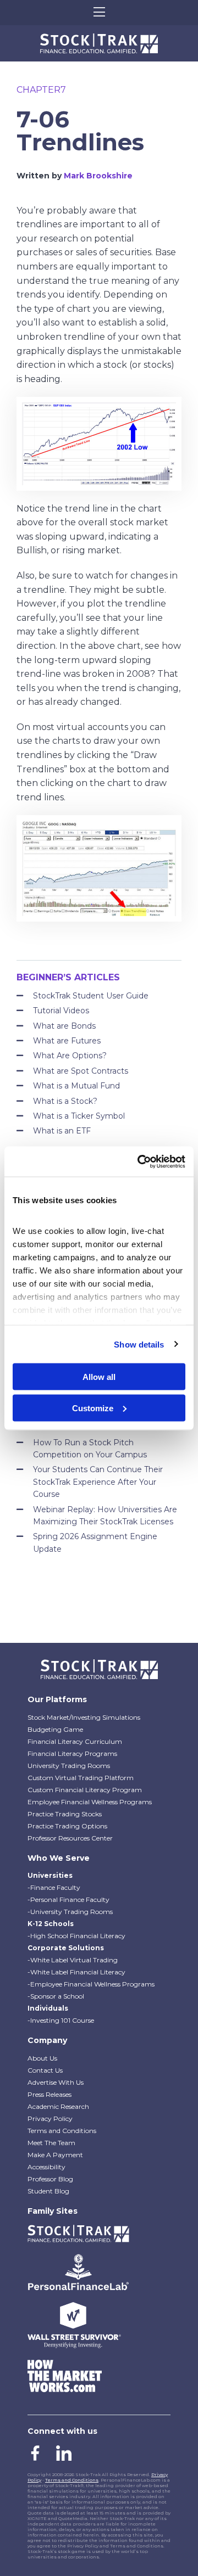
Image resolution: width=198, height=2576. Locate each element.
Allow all (99, 1377)
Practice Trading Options (67, 1826)
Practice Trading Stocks (65, 1814)
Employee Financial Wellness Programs (90, 1802)
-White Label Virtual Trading (73, 1960)
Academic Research (58, 2106)
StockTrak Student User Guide (91, 996)
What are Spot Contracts (81, 1071)
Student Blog (48, 2191)
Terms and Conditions (62, 2131)
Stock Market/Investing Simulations (84, 1717)
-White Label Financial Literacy (76, 1972)
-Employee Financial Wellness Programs (91, 1984)
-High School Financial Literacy (76, 1936)
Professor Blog (50, 2179)
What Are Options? (70, 1056)
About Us (42, 2058)
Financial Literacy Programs (72, 1753)
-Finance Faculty (54, 1887)
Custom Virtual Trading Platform (81, 1778)
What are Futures (67, 1041)
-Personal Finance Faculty (68, 1899)
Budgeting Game (55, 1729)
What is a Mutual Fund (76, 1086)
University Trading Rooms (69, 1766)
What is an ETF (62, 1131)
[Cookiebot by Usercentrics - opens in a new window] (140, 1161)
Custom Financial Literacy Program (85, 1790)
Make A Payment (55, 2155)
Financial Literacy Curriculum (75, 1741)
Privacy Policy (50, 2118)
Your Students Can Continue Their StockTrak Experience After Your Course (98, 1482)
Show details (139, 1344)
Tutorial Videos (61, 1011)
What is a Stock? (65, 1101)
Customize (93, 1408)
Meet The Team (51, 2143)
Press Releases (50, 2094)
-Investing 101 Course (61, 2020)
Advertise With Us (56, 2082)
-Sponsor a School (56, 1996)
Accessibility (46, 2167)
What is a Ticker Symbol (79, 1116)
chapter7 (41, 90)
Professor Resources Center (70, 1838)
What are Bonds (64, 1026)
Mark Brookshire (98, 176)
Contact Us (45, 2070)
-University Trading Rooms (70, 1912)
